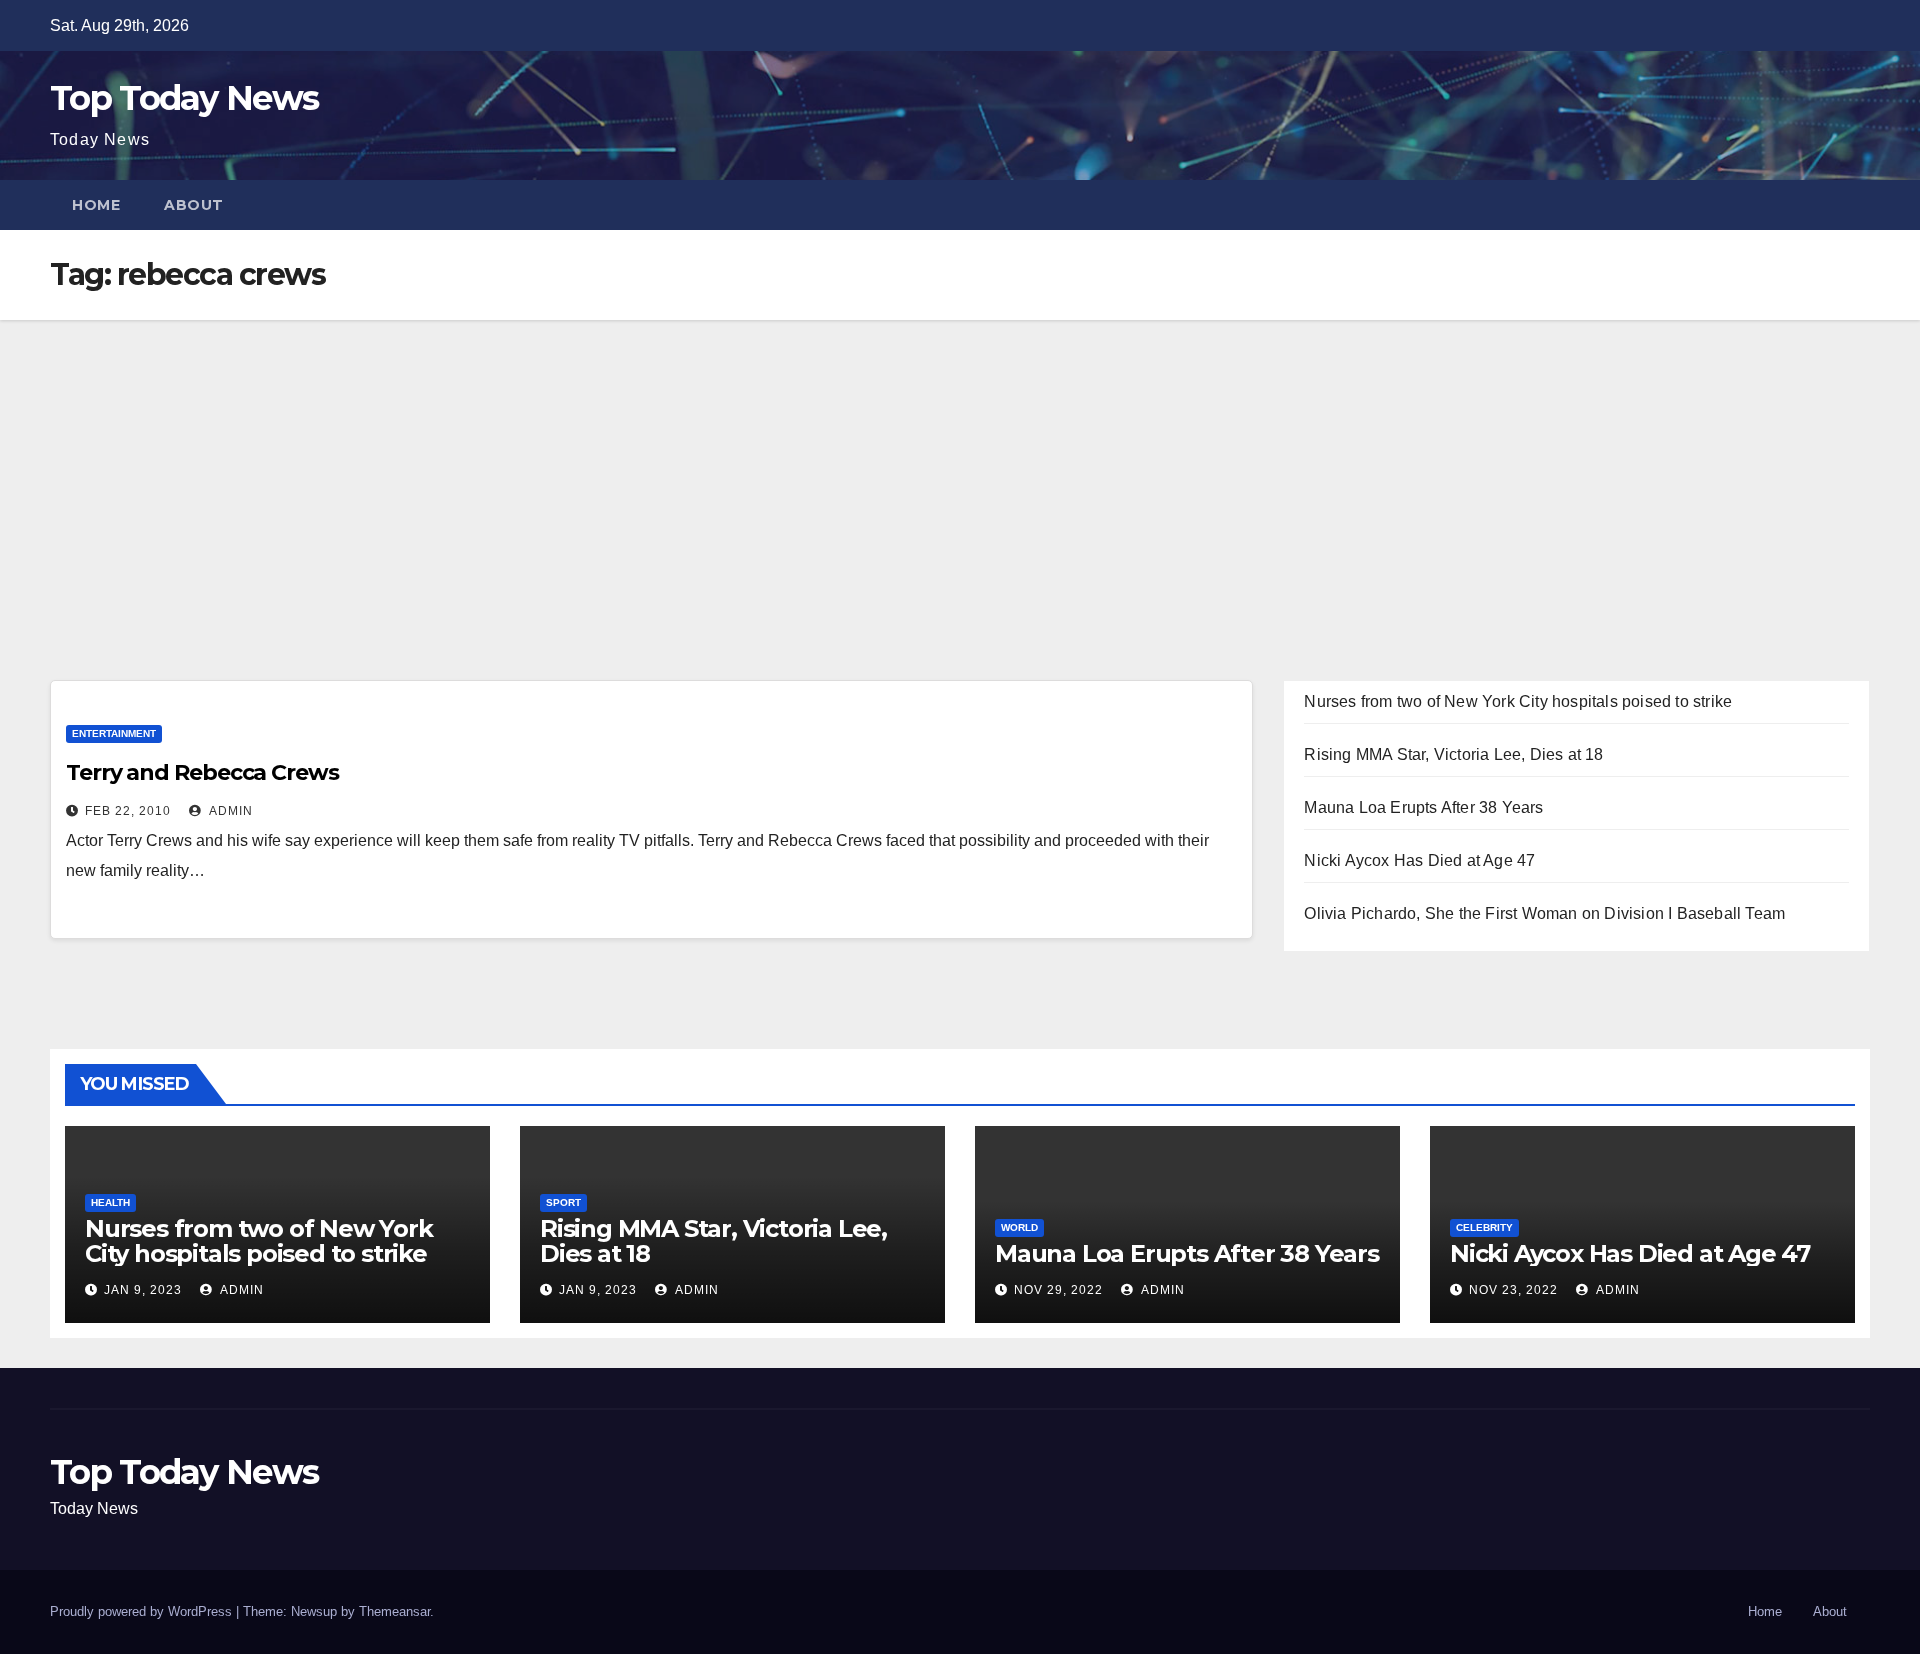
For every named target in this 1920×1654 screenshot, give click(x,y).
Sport (563, 1202)
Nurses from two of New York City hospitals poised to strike (1518, 701)
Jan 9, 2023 (143, 1290)
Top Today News (184, 98)
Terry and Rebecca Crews (202, 772)
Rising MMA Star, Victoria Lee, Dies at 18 (1453, 754)
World (1019, 1227)
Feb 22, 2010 (128, 811)
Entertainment (114, 733)
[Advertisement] (960, 470)
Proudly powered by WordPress (143, 1611)
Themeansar (394, 1611)
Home (96, 205)
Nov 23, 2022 (1513, 1290)
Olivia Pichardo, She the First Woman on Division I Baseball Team (1544, 913)
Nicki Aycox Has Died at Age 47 (1419, 860)
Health (110, 1202)
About (194, 205)
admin (229, 811)
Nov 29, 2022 (1058, 1290)
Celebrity (1484, 1227)
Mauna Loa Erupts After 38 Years (1423, 807)
